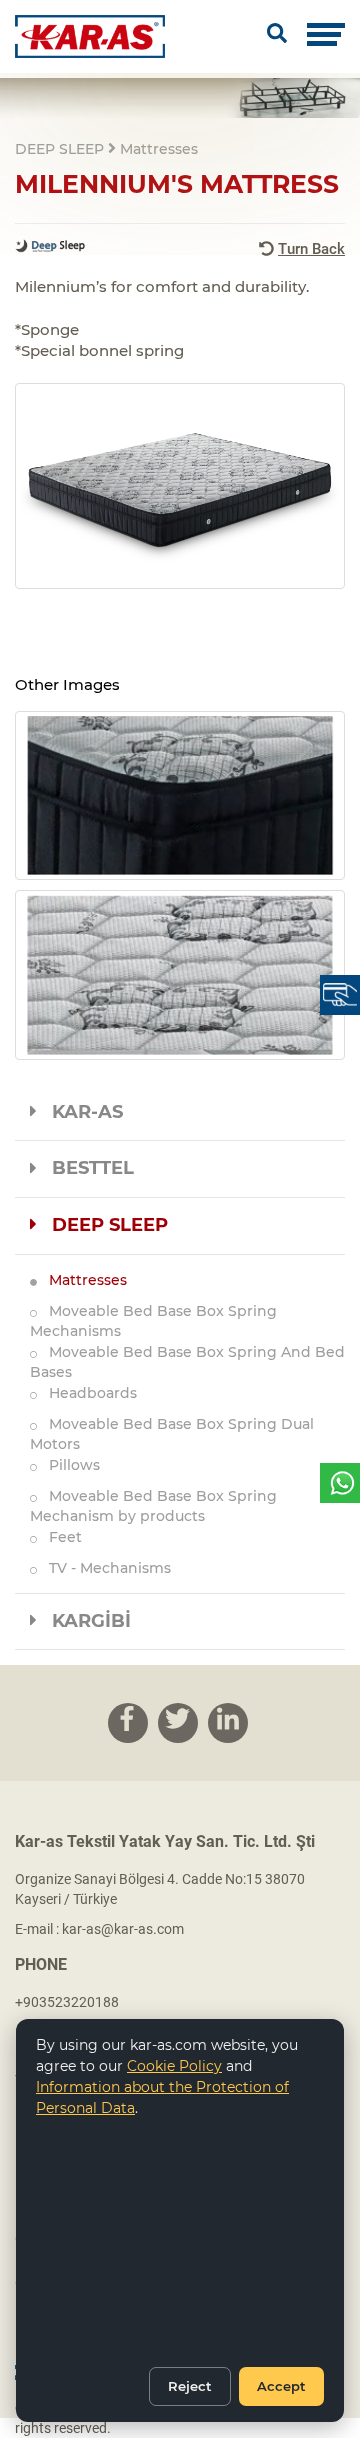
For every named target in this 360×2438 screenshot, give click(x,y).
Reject (190, 2386)
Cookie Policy (174, 2066)
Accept (281, 2386)
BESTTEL (85, 1168)
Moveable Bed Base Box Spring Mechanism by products (153, 1506)
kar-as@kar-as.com (123, 1929)
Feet (59, 1537)
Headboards (87, 1393)
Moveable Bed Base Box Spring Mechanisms (153, 1321)
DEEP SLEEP (102, 1225)
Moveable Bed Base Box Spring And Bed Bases (187, 1362)
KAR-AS (80, 1112)
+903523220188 (67, 2002)
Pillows (68, 1465)
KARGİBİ (84, 1621)
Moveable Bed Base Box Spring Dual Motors (172, 1434)
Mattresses (82, 1280)
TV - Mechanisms (104, 1568)
